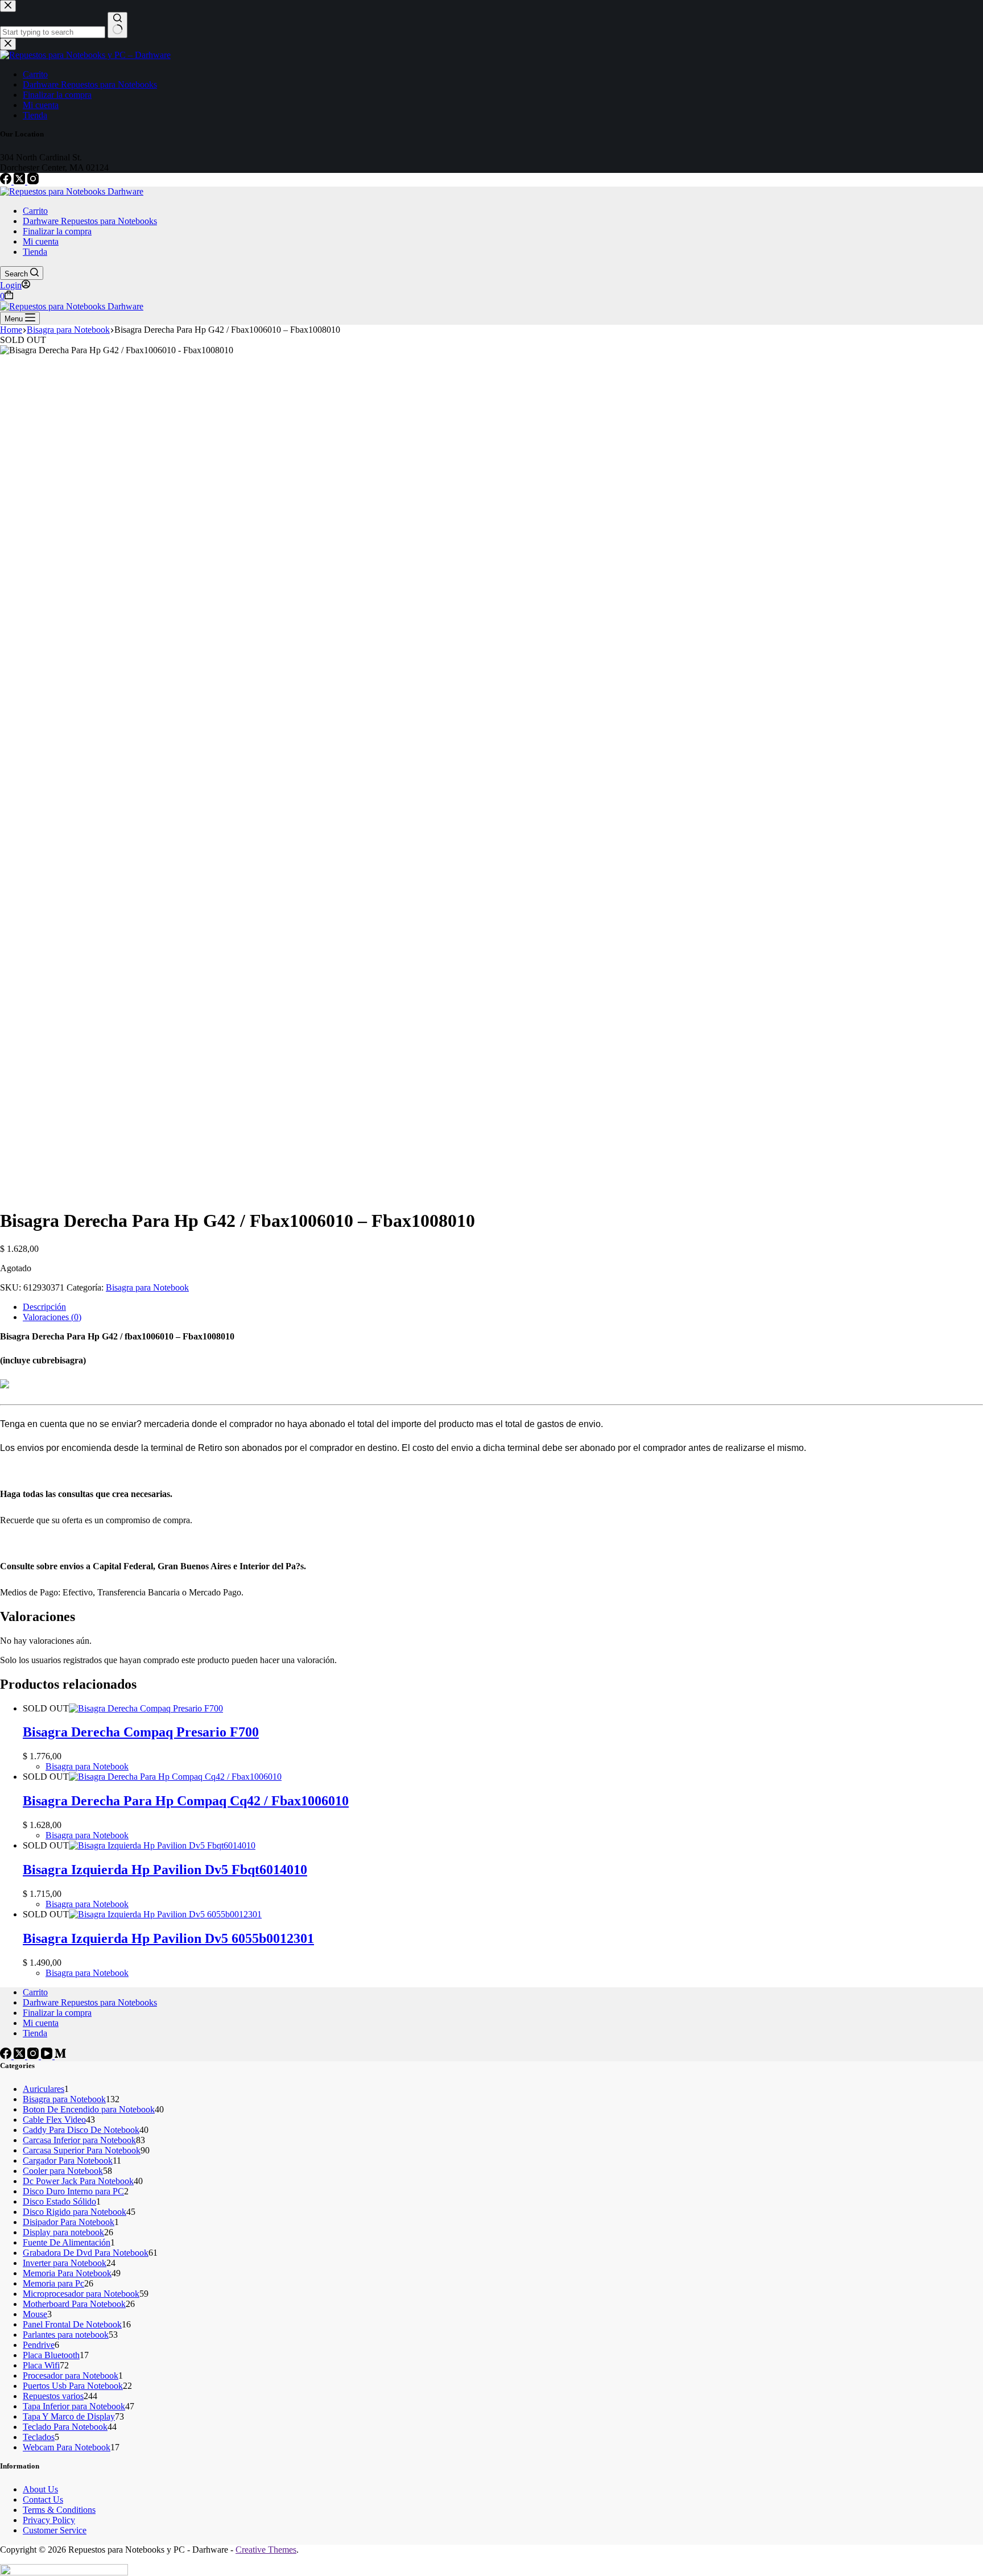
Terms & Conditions (59, 2510)
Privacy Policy (49, 2520)
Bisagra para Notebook (147, 1287)
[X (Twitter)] (20, 181)
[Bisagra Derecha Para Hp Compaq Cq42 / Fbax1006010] (175, 1777)
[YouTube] (48, 2056)
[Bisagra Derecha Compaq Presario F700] (146, 1708)
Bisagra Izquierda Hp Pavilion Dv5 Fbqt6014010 (165, 1870)
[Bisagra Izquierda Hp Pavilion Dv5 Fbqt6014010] (162, 1845)
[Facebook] (7, 181)
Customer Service (55, 2530)
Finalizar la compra (57, 231)
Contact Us (43, 2499)
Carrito (35, 211)
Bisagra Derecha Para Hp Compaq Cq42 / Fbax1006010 (186, 1801)
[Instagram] (33, 181)
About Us (40, 2489)
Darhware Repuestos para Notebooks (90, 221)
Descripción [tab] (44, 1307)
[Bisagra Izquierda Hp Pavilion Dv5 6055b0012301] (165, 1914)
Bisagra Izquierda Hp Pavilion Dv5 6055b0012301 (168, 1938)
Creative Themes (266, 2550)
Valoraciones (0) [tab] (52, 1317)
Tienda (35, 252)
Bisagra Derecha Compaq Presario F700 (141, 1732)
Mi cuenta (41, 241)
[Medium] (60, 2056)
